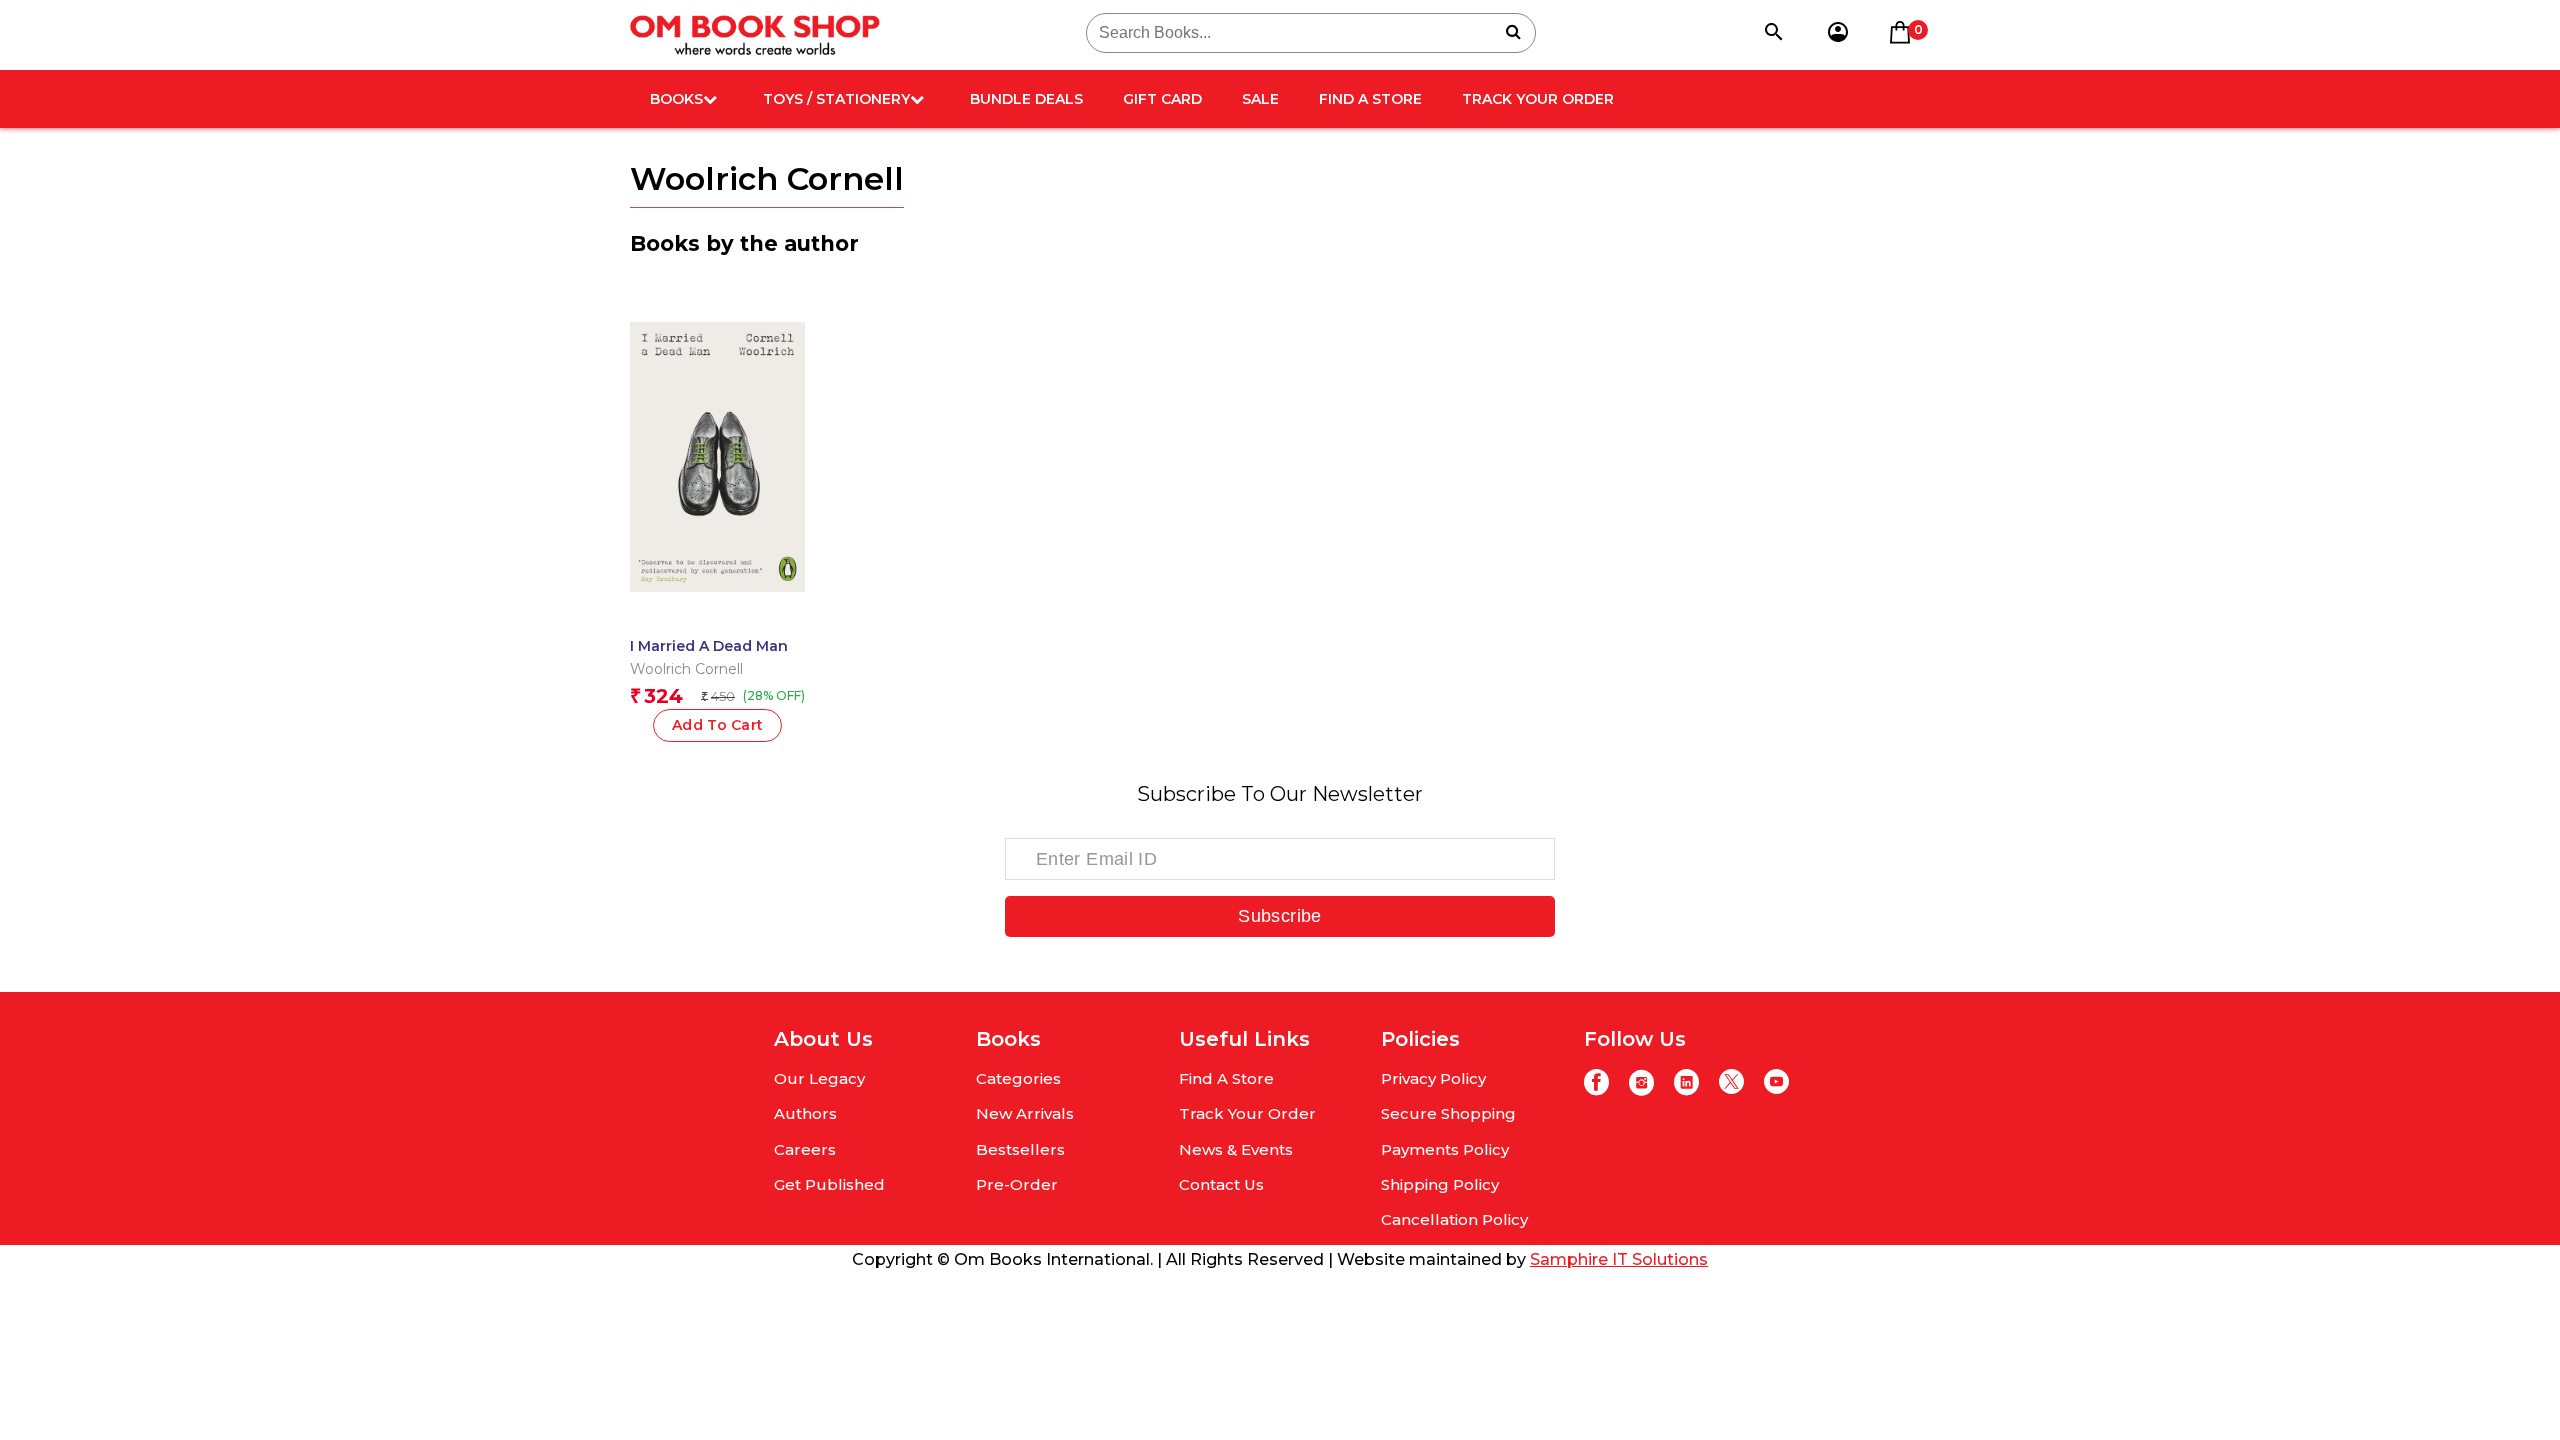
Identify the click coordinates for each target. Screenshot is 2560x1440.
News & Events (1236, 1149)
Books (676, 99)
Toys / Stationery (836, 99)
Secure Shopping (1448, 1113)
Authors (805, 1113)
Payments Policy (1445, 1149)
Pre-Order (1017, 1184)
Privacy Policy (1433, 1078)
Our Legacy (819, 1078)
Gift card (1162, 99)
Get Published (829, 1184)
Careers (805, 1149)
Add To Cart (718, 725)
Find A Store (1370, 99)
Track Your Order (1538, 99)
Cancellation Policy (1454, 1219)
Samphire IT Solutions (1619, 1259)
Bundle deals (1026, 99)
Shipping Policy (1440, 1184)
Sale (1260, 99)
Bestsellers (1020, 1149)
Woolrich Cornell (686, 669)
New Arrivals (1025, 1113)
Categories (1018, 1078)
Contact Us (1221, 1184)
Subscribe (1279, 916)
